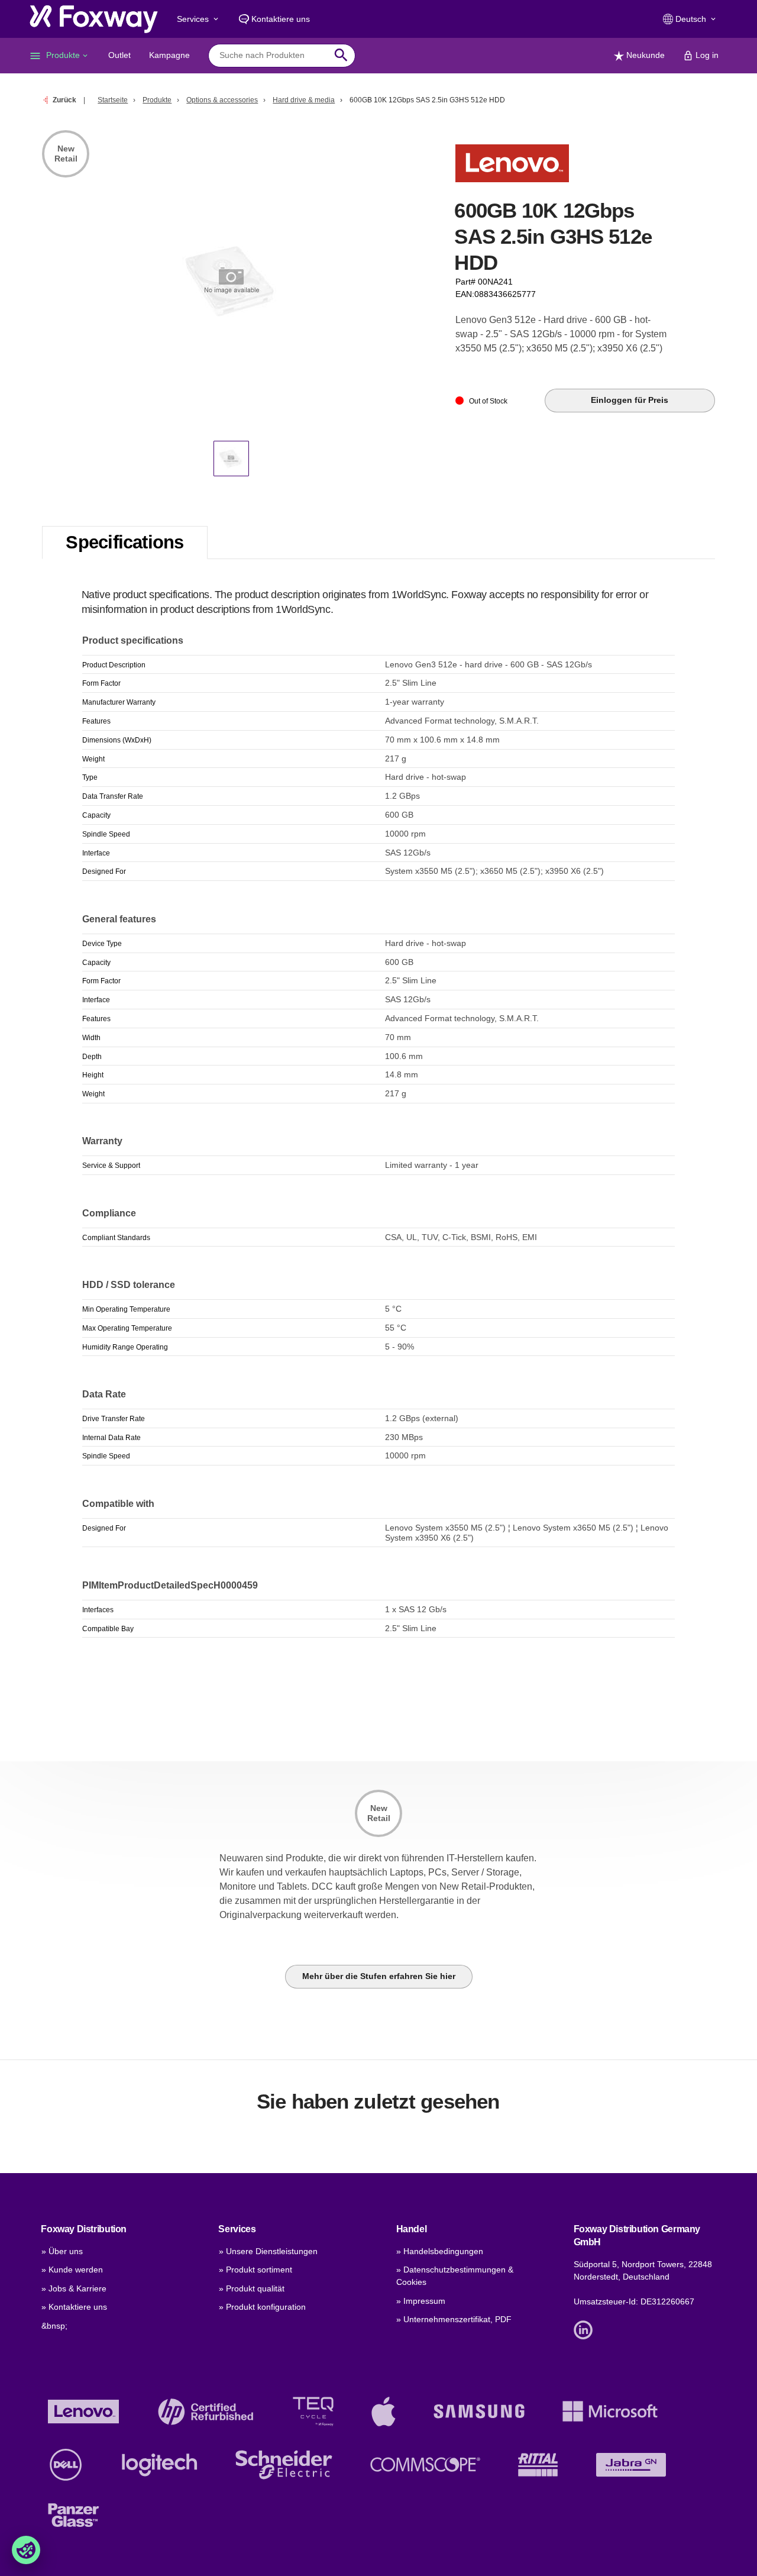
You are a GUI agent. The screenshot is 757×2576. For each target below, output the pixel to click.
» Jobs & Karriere (74, 2288)
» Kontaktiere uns (74, 2307)
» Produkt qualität (252, 2288)
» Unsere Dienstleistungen (268, 2251)
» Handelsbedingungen (440, 2251)
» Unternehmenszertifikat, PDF (454, 2319)
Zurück (64, 100)
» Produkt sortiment (255, 2270)
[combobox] (273, 55)
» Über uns (62, 2251)
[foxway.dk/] (94, 19)
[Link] (586, 2329)
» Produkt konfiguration (262, 2307)
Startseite (113, 100)
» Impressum (421, 2301)
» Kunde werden (72, 2270)
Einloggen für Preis (630, 400)
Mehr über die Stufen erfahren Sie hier (379, 1976)
